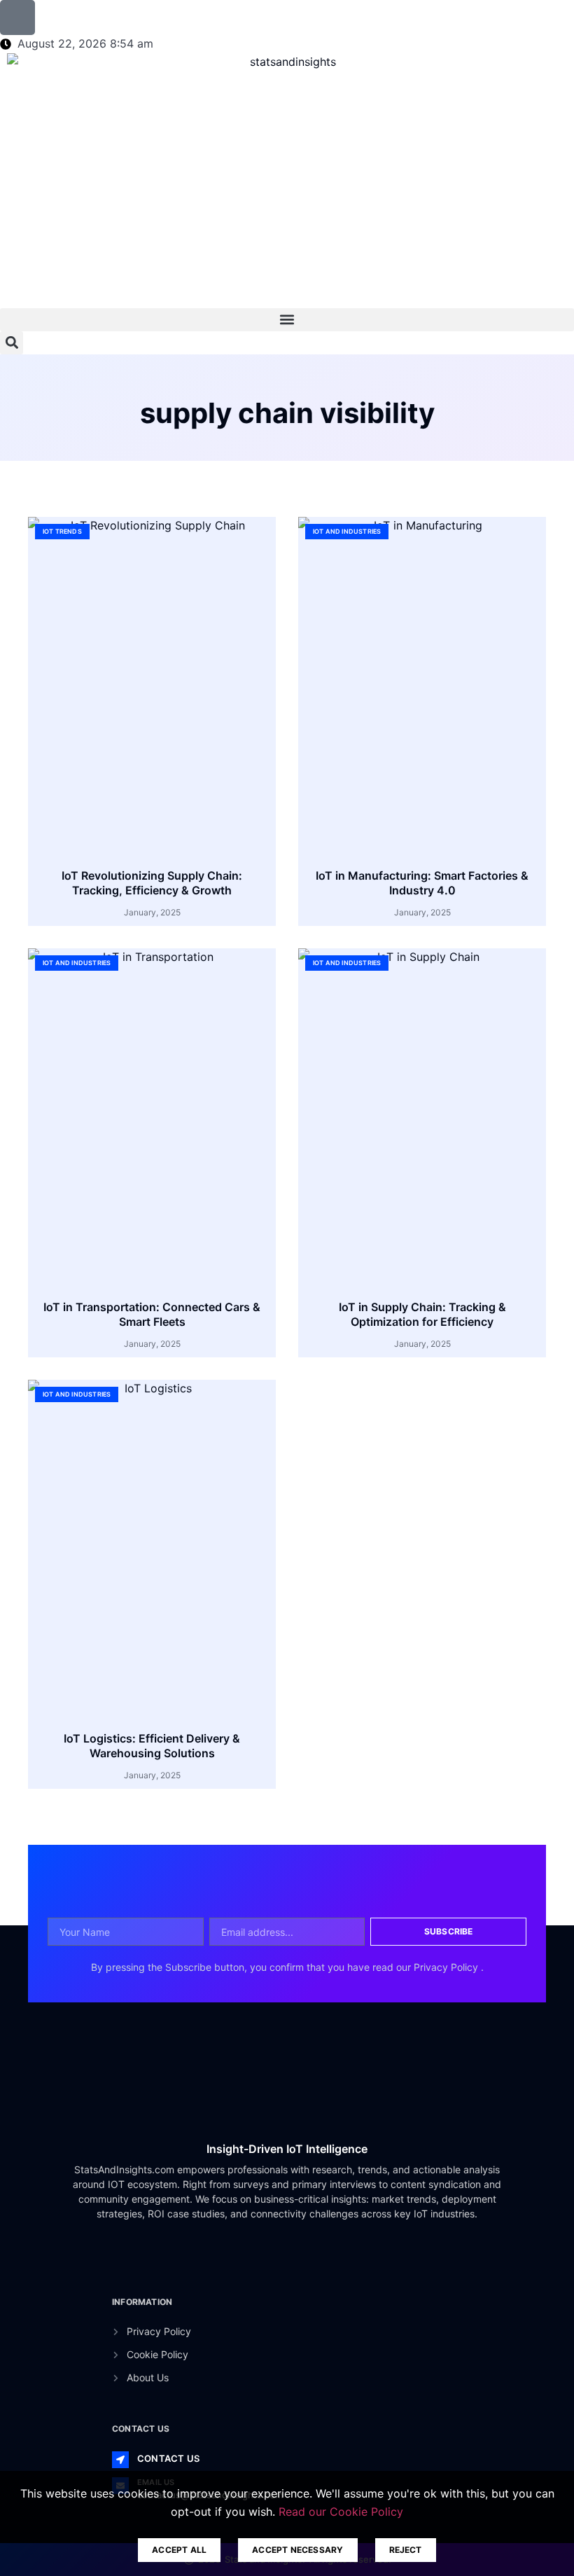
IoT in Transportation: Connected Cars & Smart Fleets (152, 1314)
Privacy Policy (447, 1967)
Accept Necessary (297, 2550)
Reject (406, 2550)
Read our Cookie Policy (341, 2512)
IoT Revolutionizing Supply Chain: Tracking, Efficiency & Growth (152, 883)
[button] (287, 320)
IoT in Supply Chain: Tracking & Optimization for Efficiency (422, 1314)
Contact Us (168, 2458)
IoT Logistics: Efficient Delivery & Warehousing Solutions (152, 1746)
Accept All (179, 2550)
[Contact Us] (120, 2460)
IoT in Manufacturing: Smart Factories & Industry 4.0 (422, 883)
